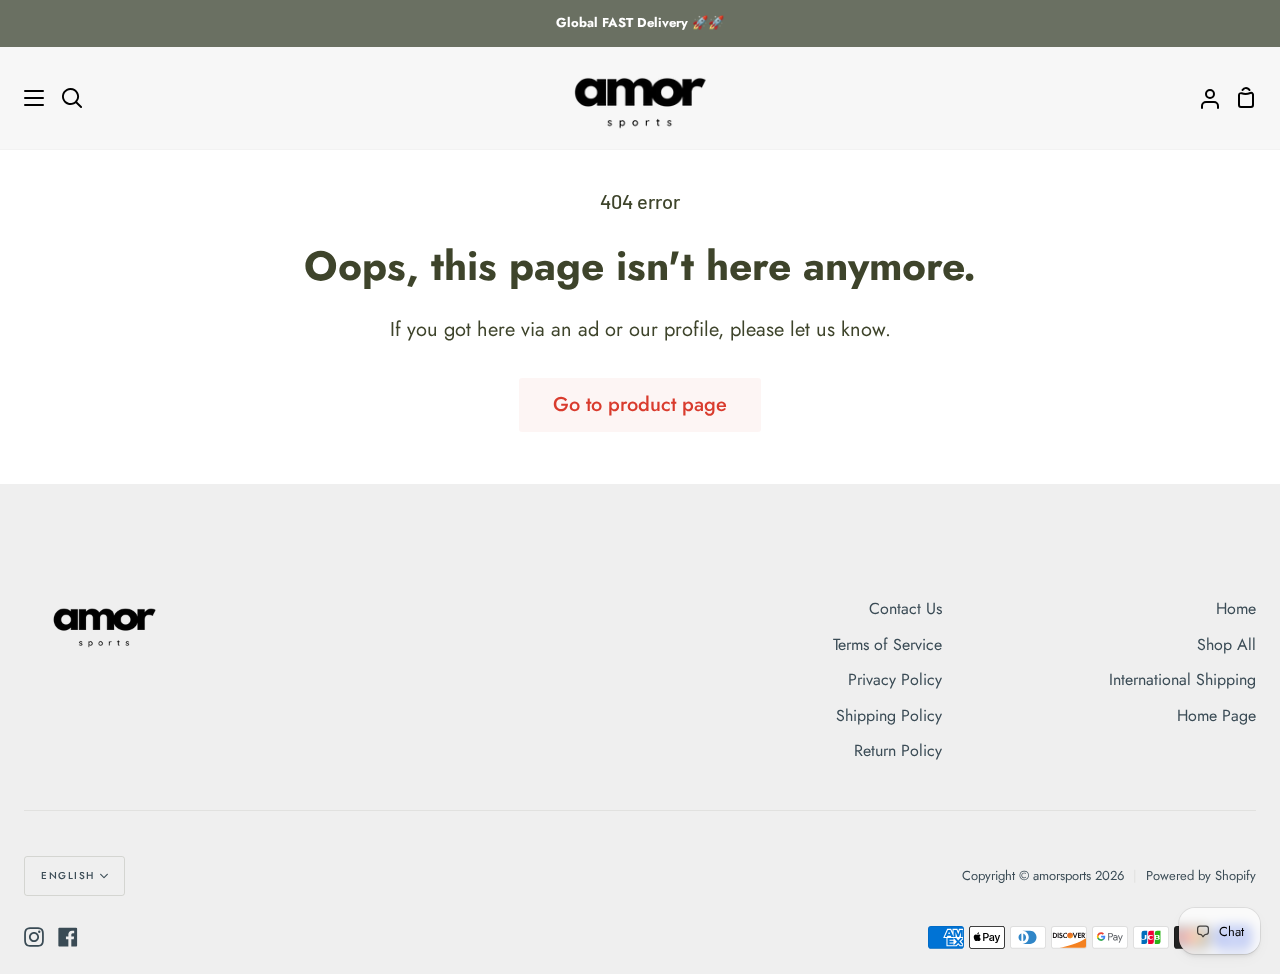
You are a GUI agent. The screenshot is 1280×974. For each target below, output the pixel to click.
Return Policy (898, 750)
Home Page (1216, 715)
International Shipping (1182, 679)
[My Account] (1202, 98)
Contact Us (905, 608)
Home (1236, 608)
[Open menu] (23, 98)
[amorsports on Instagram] (34, 937)
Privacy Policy (895, 679)
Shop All (1226, 644)
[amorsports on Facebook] (68, 937)
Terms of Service (887, 644)
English (68, 875)
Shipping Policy (889, 715)
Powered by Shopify (1201, 875)
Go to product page (640, 404)
